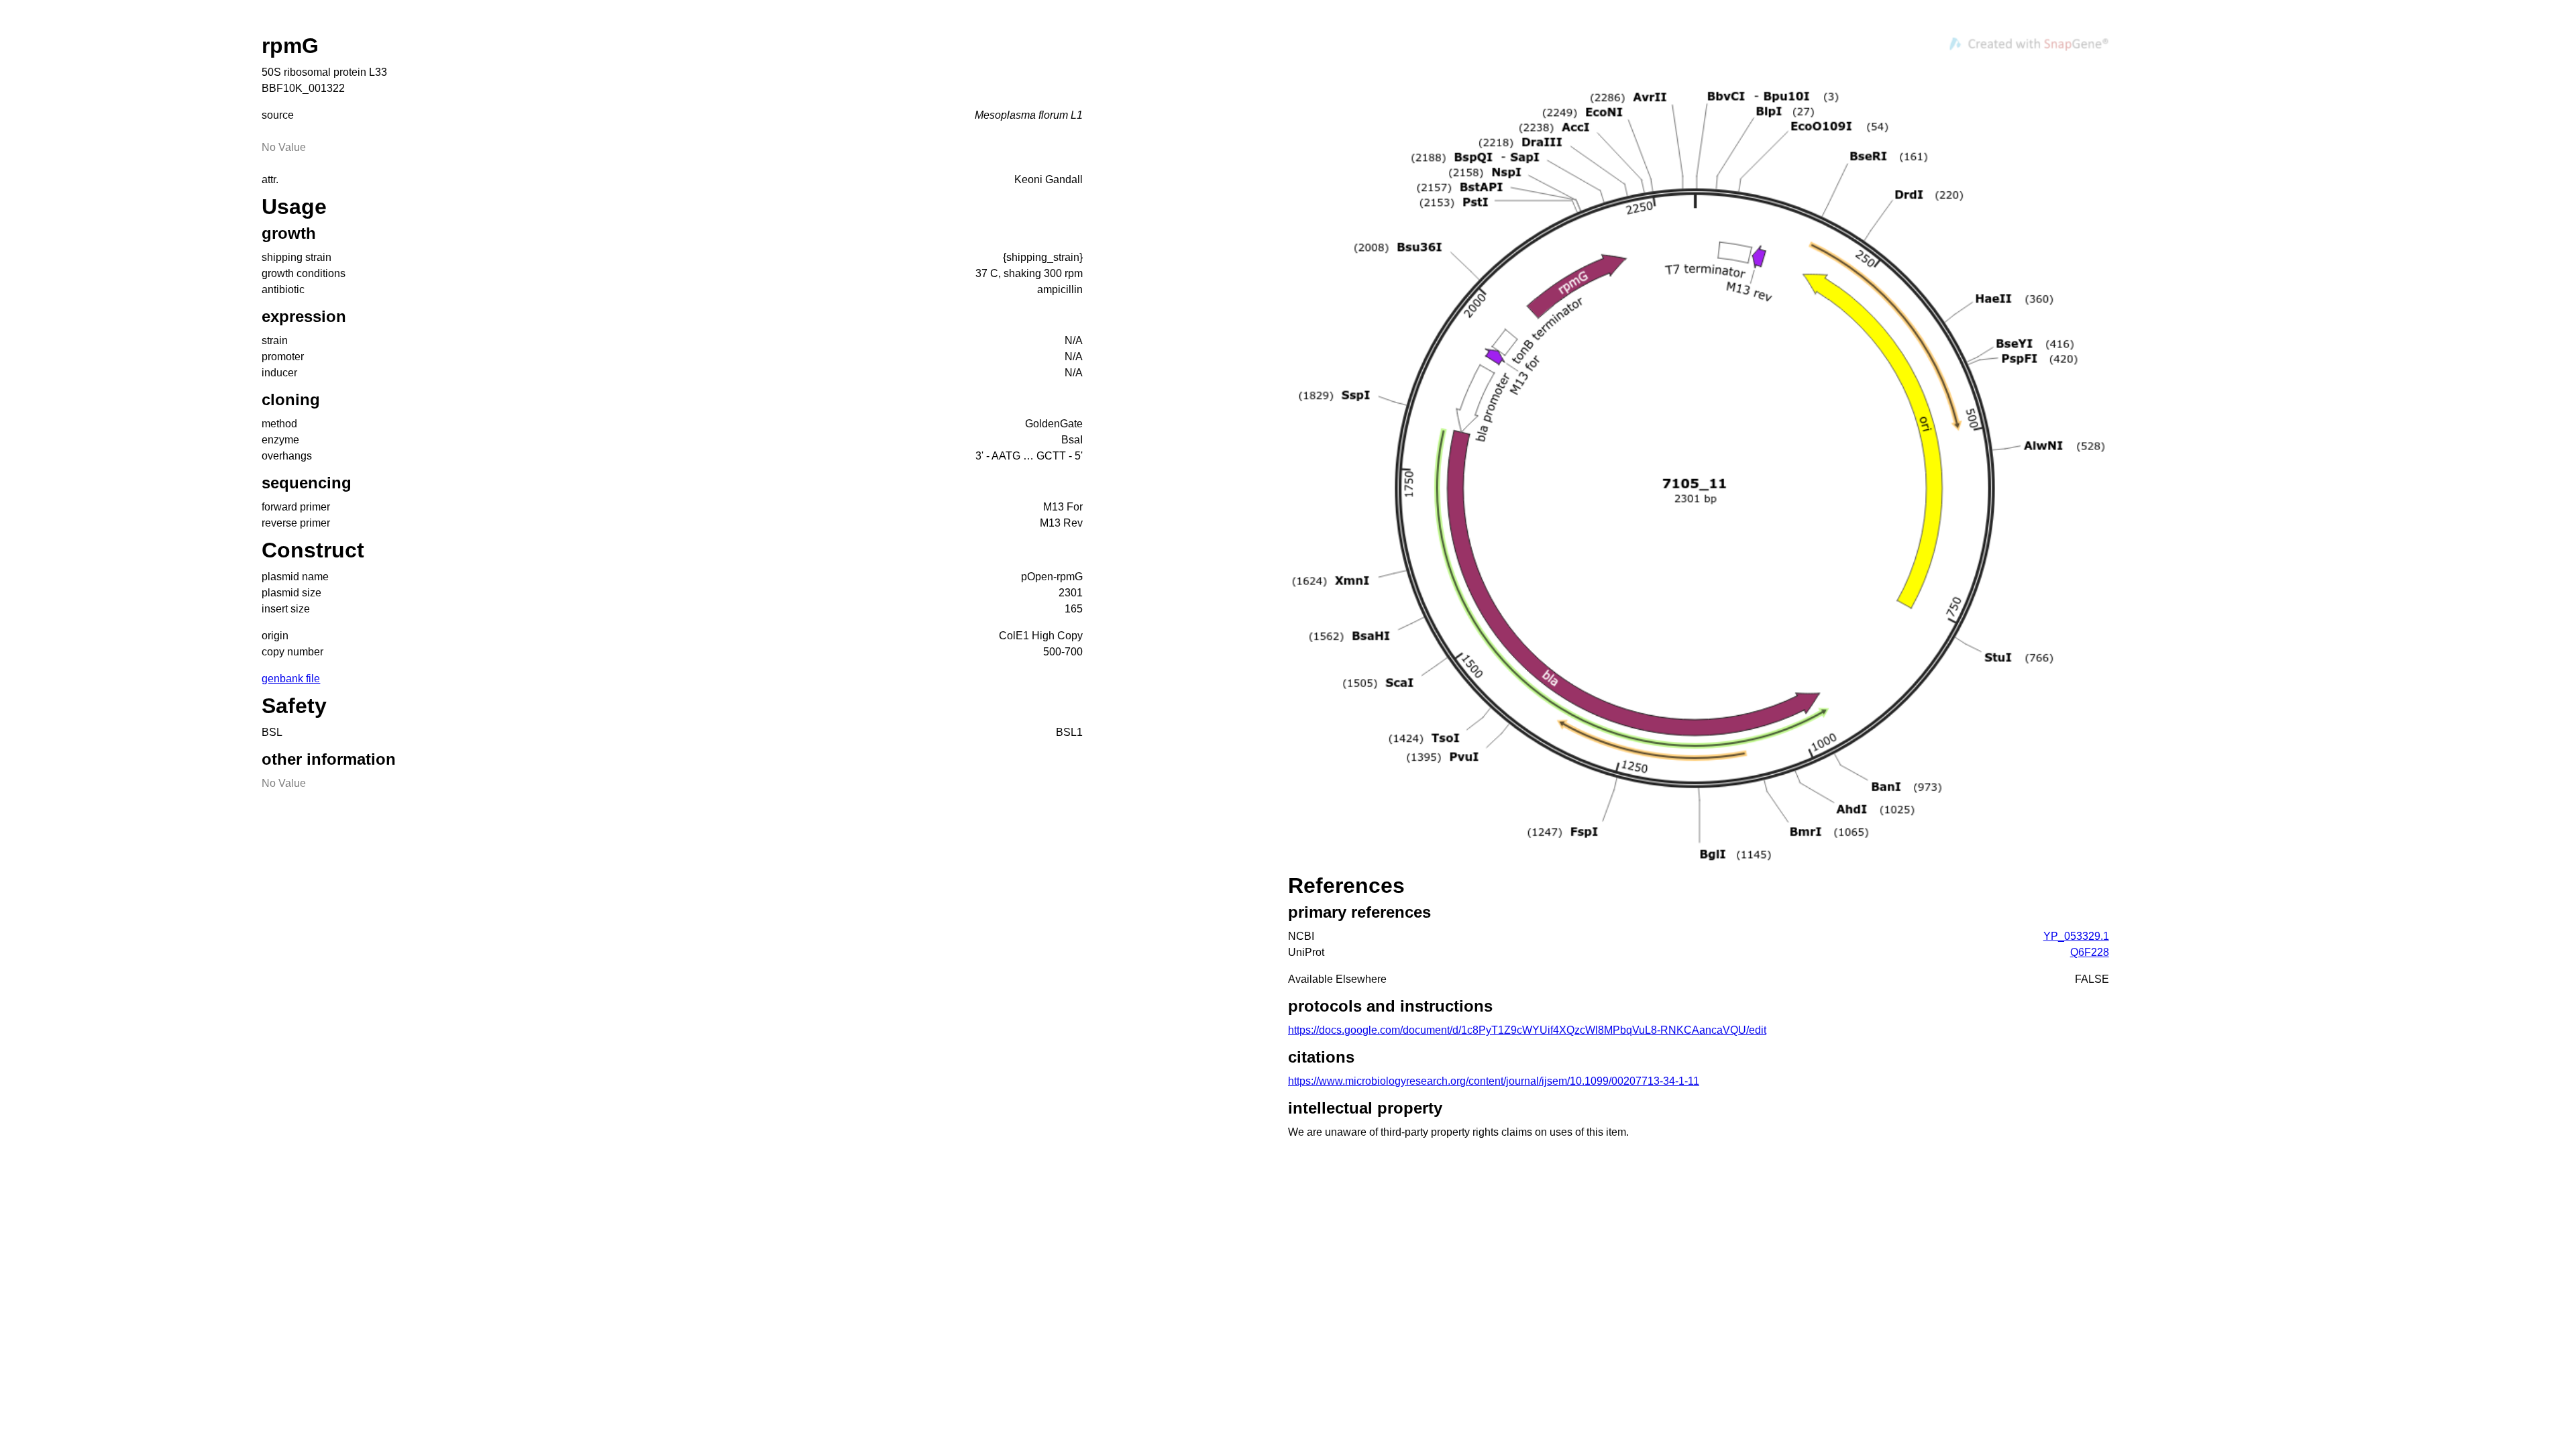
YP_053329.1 (2076, 936)
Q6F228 (2090, 952)
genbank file (291, 679)
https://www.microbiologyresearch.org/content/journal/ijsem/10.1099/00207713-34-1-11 (1494, 1081)
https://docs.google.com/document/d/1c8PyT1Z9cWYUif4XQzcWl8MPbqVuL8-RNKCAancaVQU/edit (1527, 1030)
